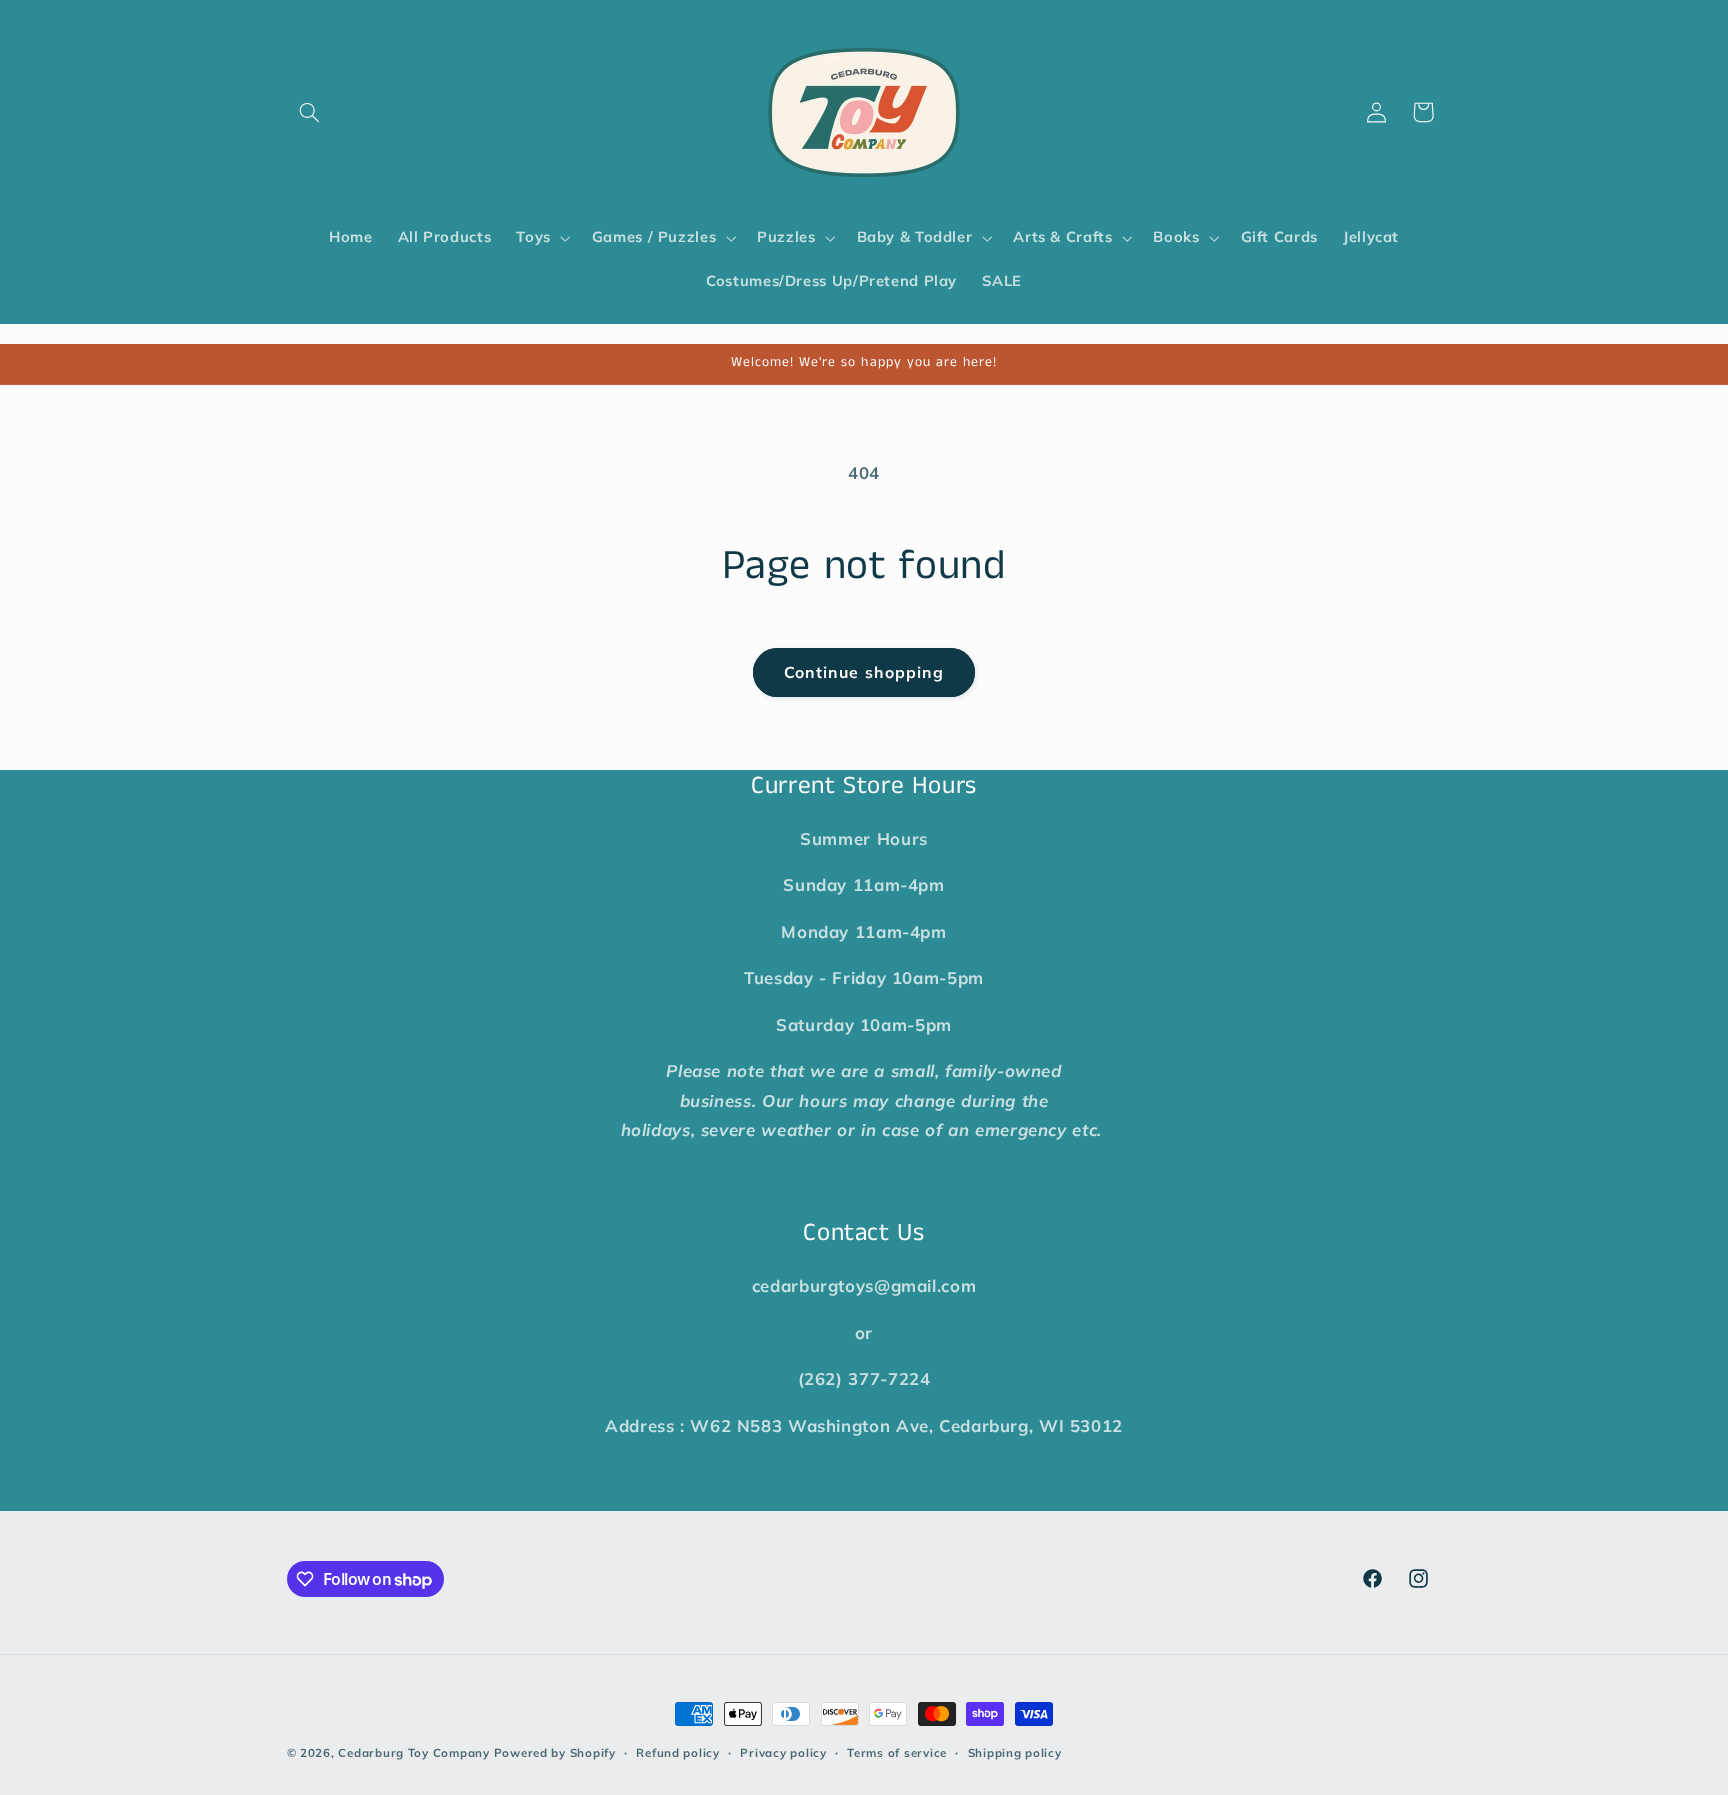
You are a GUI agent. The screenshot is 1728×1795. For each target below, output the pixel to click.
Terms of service (897, 1752)
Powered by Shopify (555, 1752)
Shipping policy (1015, 1752)
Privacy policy (783, 1752)
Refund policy (678, 1752)
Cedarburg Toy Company (413, 1752)
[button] (310, 112)
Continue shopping (864, 672)
